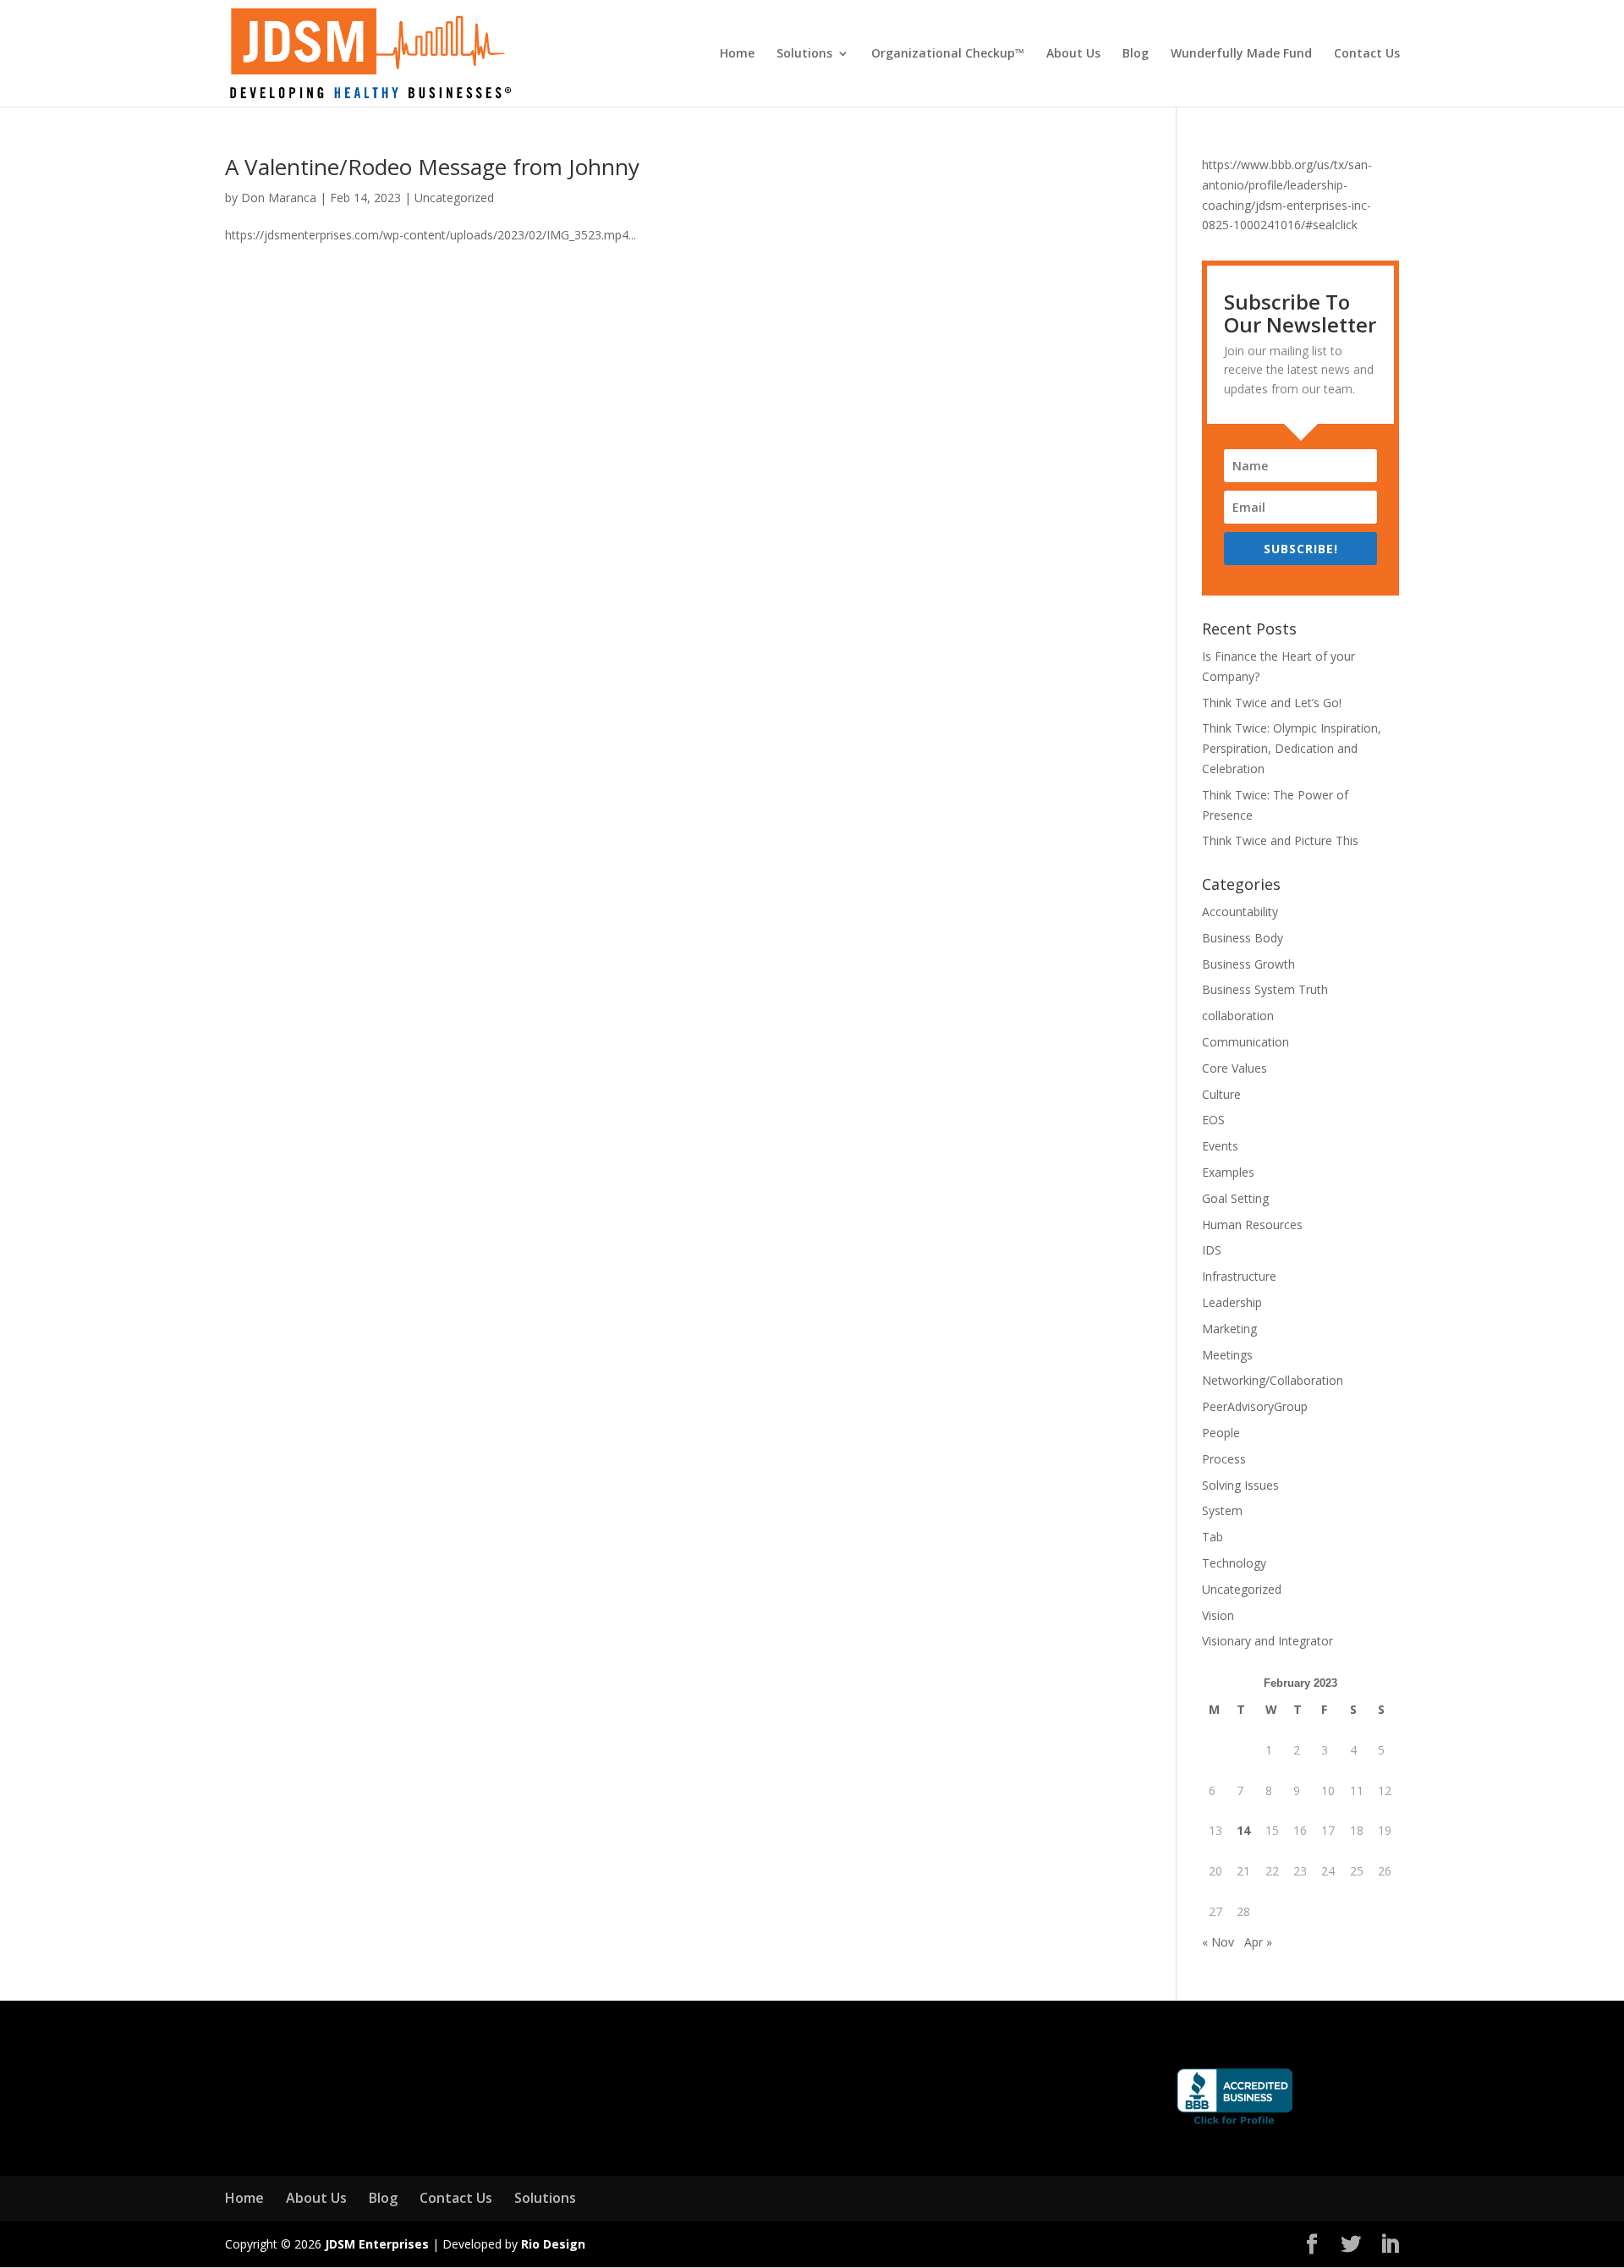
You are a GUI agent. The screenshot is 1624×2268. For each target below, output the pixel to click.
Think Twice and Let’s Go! (1272, 703)
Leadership (1232, 1302)
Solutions (804, 54)
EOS (1213, 1120)
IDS (1212, 1250)
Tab (1213, 1537)
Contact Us (1367, 54)
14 (1243, 1830)
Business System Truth (1265, 989)
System (1222, 1510)
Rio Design (553, 2244)
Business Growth (1248, 964)
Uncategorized (454, 198)
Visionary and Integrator (1267, 1641)
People (1221, 1433)
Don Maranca (279, 198)
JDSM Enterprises (377, 2244)
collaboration (1238, 1016)
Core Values (1234, 1068)
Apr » (1258, 1942)
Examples (1228, 1172)
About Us (1073, 54)
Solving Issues (1240, 1485)
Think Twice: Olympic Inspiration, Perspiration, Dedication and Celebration (1292, 748)
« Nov (1218, 1942)
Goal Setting (1235, 1198)
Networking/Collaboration (1273, 1380)
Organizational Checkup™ (948, 54)
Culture (1221, 1094)
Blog (1136, 54)
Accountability (1240, 912)
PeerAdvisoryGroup (1255, 1406)
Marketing (1229, 1329)
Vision (1218, 1615)
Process (1224, 1459)
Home (737, 54)
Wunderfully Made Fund (1241, 54)
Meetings (1227, 1355)
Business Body (1243, 938)
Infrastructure (1239, 1276)
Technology (1234, 1563)
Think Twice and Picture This (1280, 840)
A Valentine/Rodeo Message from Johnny (432, 167)
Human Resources (1252, 1225)
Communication (1245, 1042)
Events (1220, 1146)
